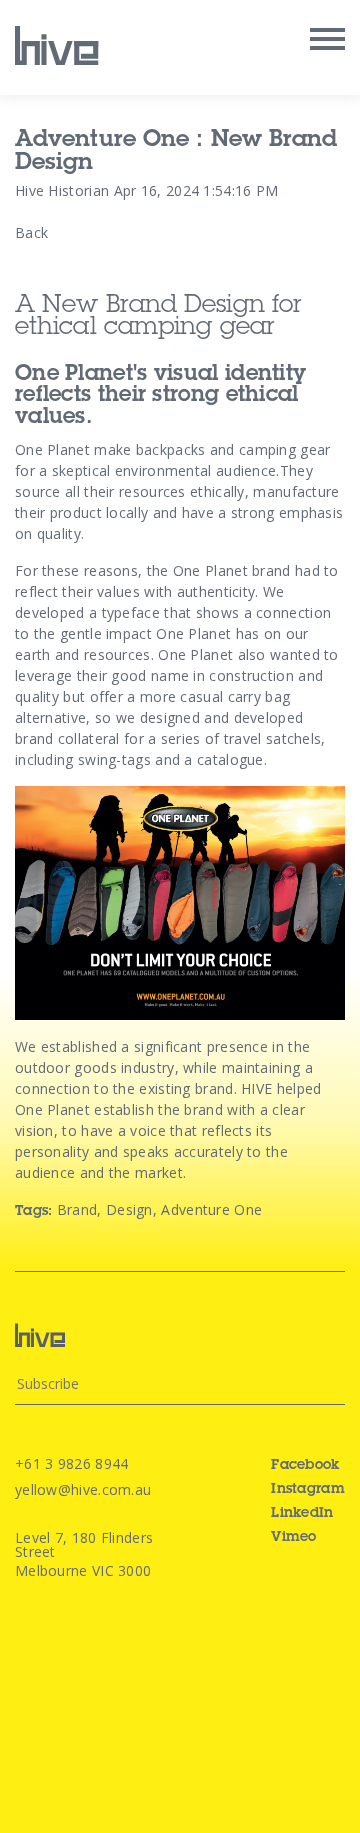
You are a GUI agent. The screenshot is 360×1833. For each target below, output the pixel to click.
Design (129, 1209)
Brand (77, 1209)
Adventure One (211, 1209)
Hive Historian (62, 190)
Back (31, 232)
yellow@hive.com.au (83, 1489)
